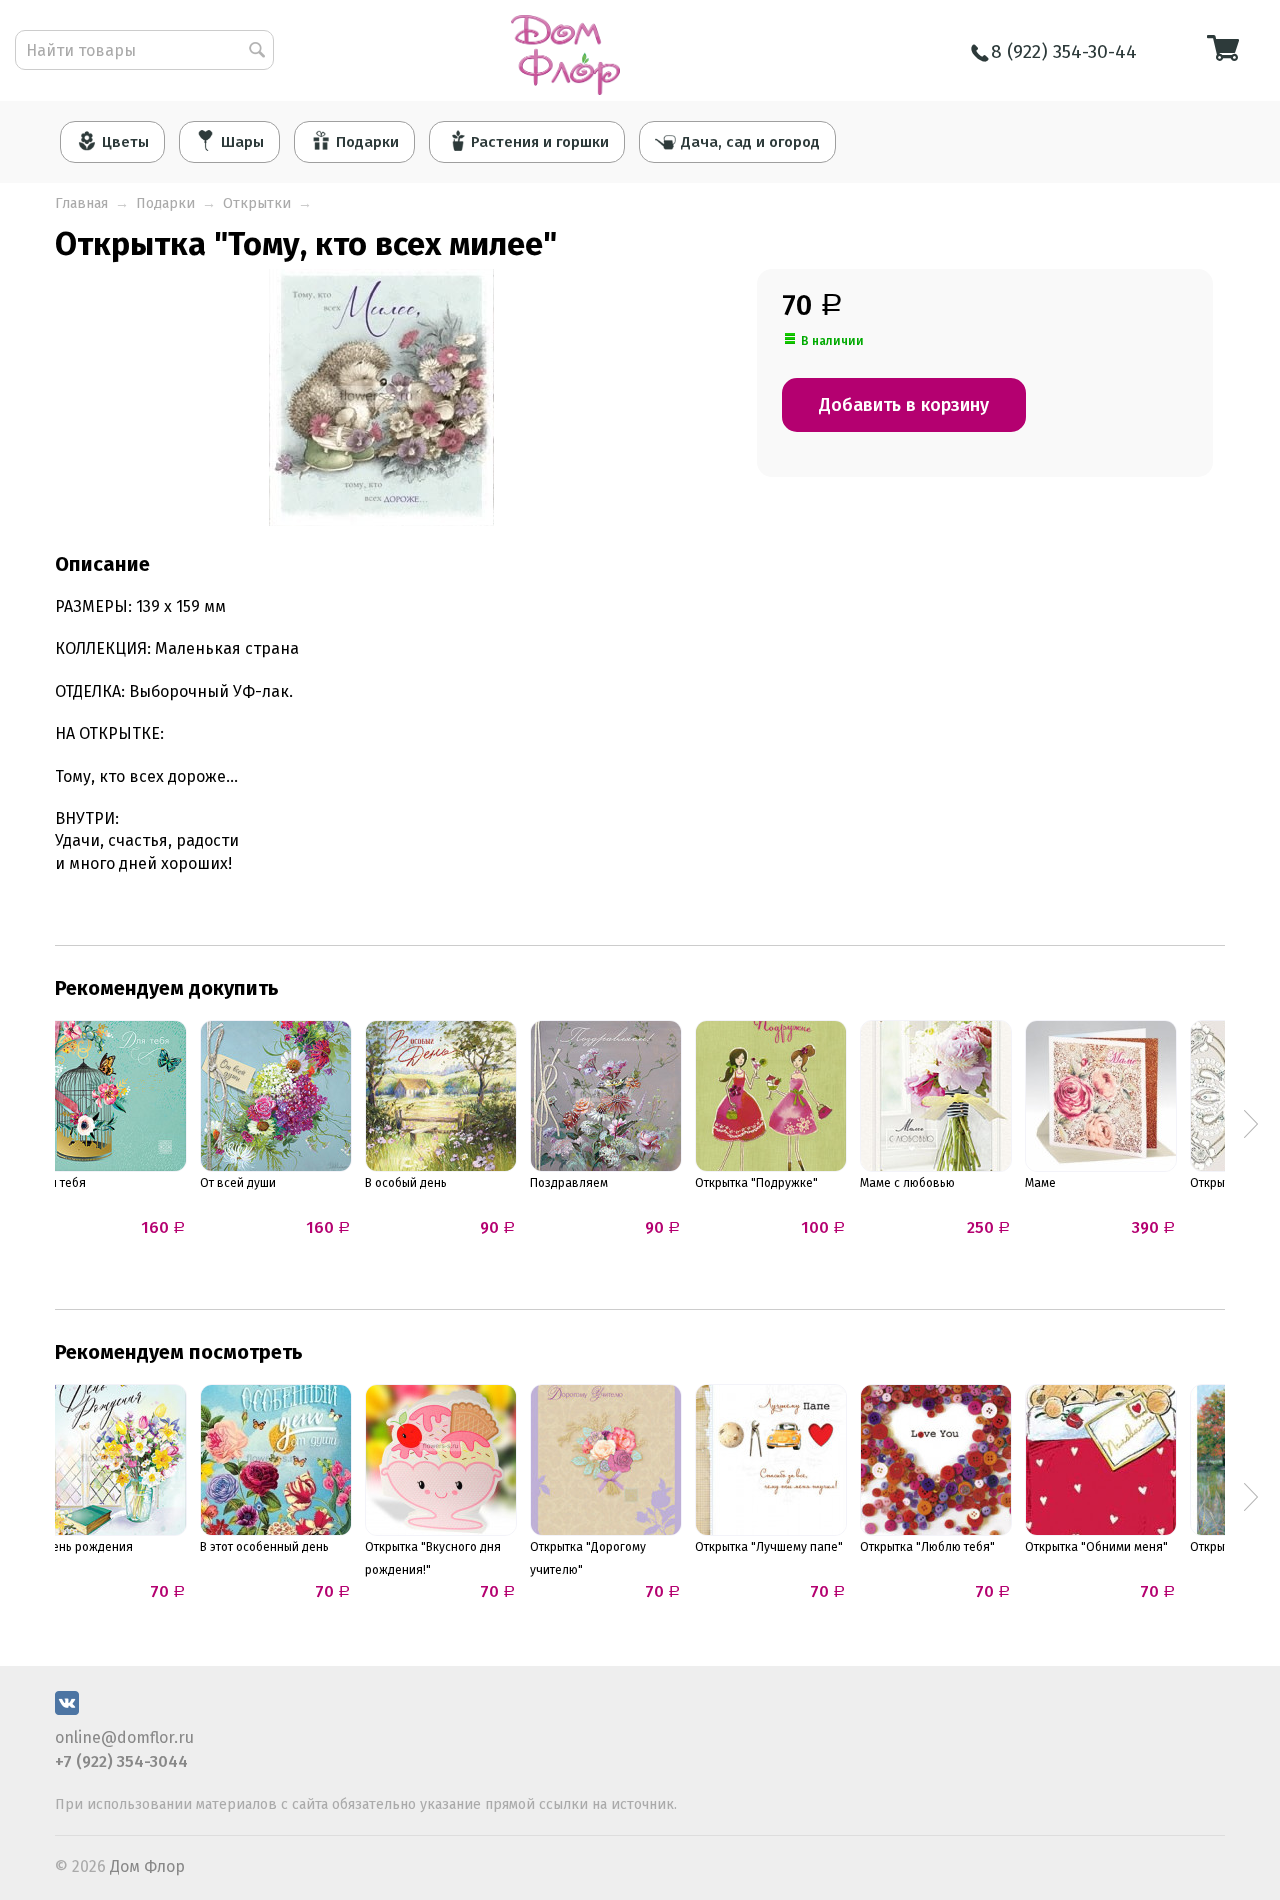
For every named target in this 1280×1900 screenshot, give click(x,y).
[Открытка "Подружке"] (771, 1096)
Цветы (125, 142)
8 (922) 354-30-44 (1064, 51)
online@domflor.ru (124, 1737)
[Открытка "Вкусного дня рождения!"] (441, 1460)
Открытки (257, 203)
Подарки (367, 142)
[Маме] (1101, 1096)
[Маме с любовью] (936, 1096)
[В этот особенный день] (276, 1460)
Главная (81, 203)
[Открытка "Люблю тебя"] (936, 1460)
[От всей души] (276, 1096)
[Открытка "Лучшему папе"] (771, 1460)
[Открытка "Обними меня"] (1101, 1460)
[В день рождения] (111, 1460)
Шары (242, 142)
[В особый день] (441, 1096)
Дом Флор (147, 1866)
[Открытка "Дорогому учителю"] (606, 1460)
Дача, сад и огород (750, 142)
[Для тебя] (111, 1096)
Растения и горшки (540, 142)
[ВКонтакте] (67, 1709)
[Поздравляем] (606, 1096)
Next (1251, 1124)
